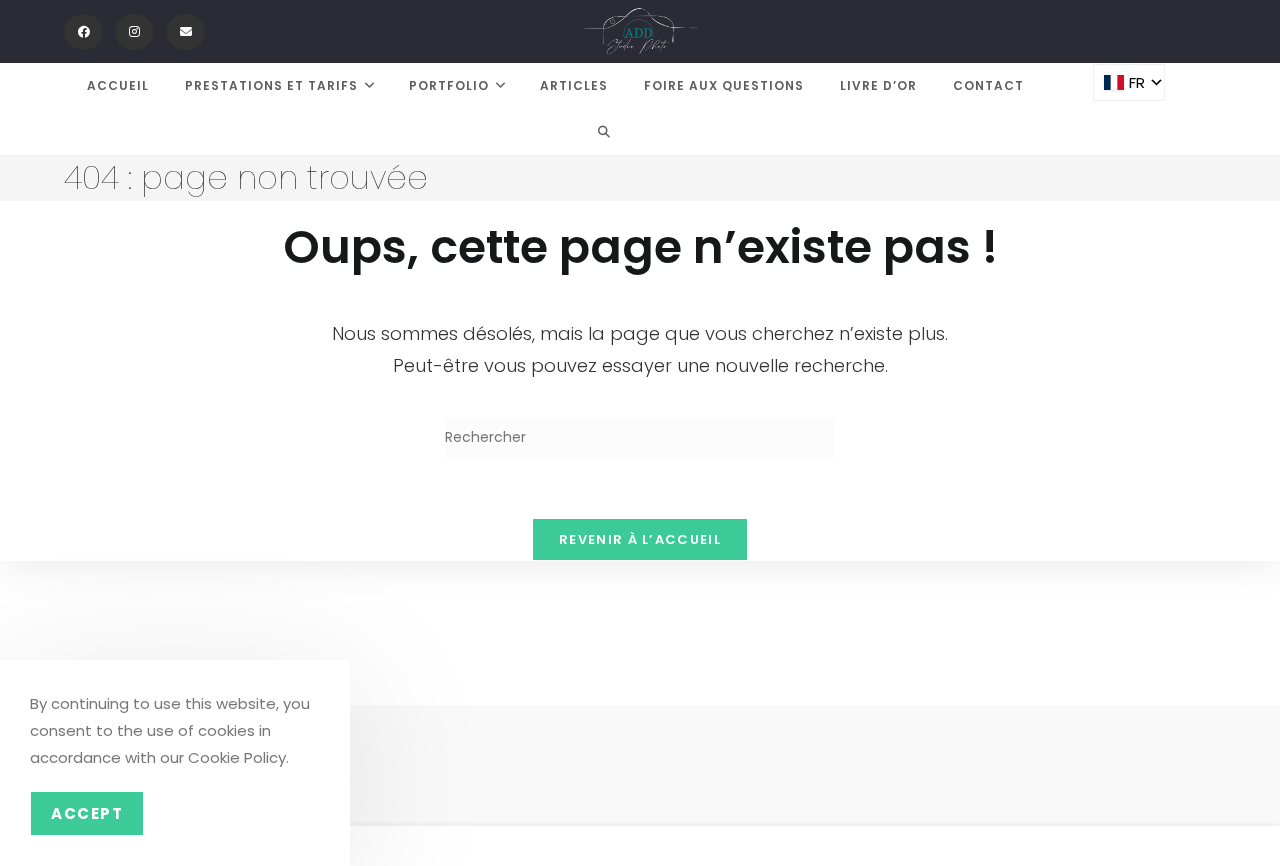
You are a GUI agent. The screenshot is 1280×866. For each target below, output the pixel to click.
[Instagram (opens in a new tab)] (134, 32)
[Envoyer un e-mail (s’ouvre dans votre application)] (185, 32)
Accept (87, 813)
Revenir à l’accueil (640, 539)
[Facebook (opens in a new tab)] (83, 32)
